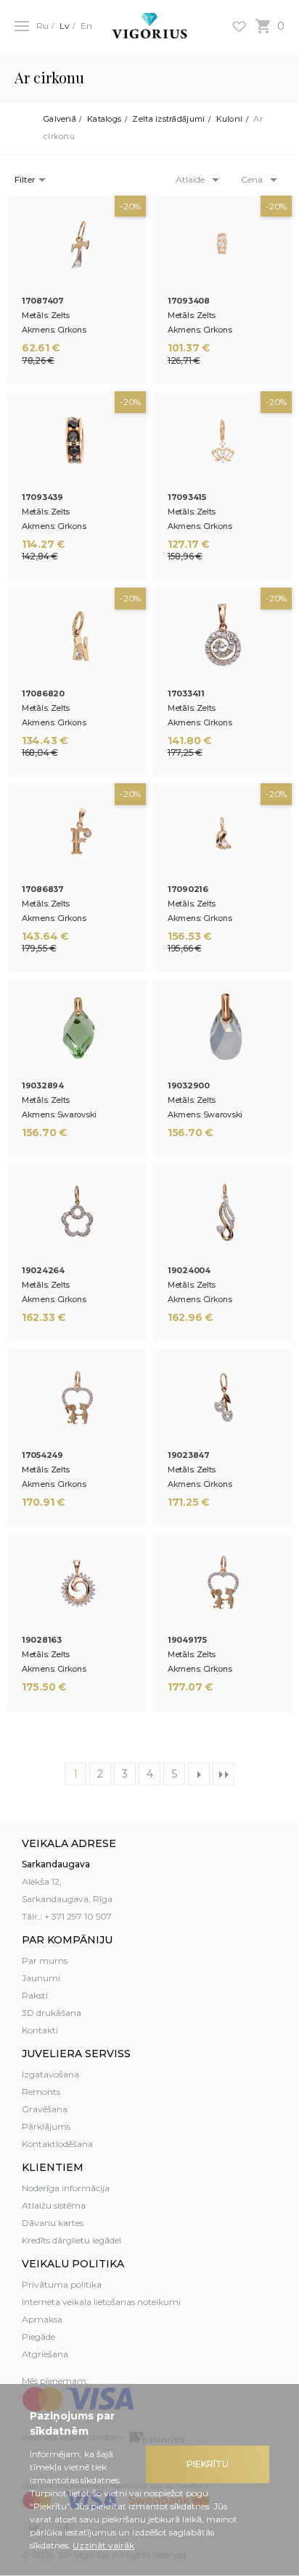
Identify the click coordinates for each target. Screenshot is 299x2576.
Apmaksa (42, 2319)
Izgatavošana (50, 2074)
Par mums (45, 1960)
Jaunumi (41, 1978)
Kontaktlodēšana (57, 2144)
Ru (42, 26)
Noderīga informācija (66, 2188)
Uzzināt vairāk (103, 2545)
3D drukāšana (52, 2013)
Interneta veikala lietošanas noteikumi (101, 2302)
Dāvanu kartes (53, 2223)
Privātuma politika (62, 2284)
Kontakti (40, 2030)
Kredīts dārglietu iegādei (71, 2240)
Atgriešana (45, 2354)
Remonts (41, 2092)
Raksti (35, 1995)
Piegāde (38, 2337)
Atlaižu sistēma (54, 2205)
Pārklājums (46, 2126)
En (86, 26)
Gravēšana (45, 2109)
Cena (252, 179)
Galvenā (60, 119)
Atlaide (190, 179)
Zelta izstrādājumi (168, 119)
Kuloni (230, 119)
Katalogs (104, 119)
